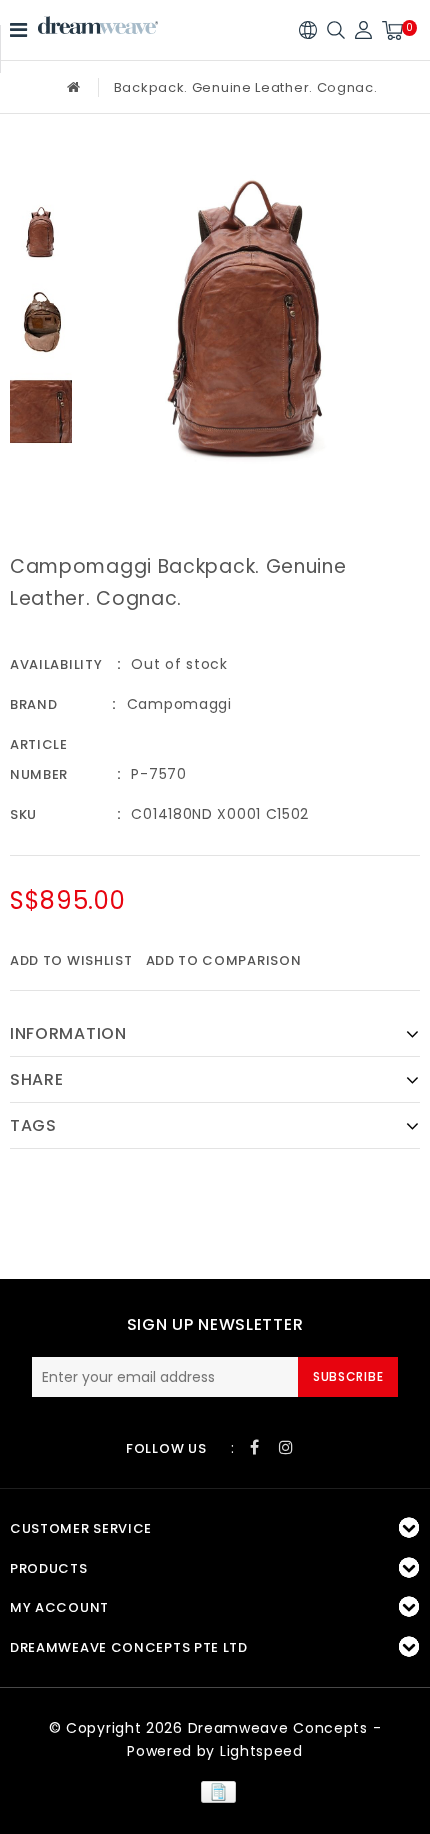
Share (37, 1079)
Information (68, 1033)
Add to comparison (224, 960)
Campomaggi (179, 704)
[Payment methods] (214, 1791)
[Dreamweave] (98, 25)
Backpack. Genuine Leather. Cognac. (246, 87)
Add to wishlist (71, 960)
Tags (33, 1125)
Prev (41, 169)
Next (41, 476)
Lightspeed (261, 1751)
